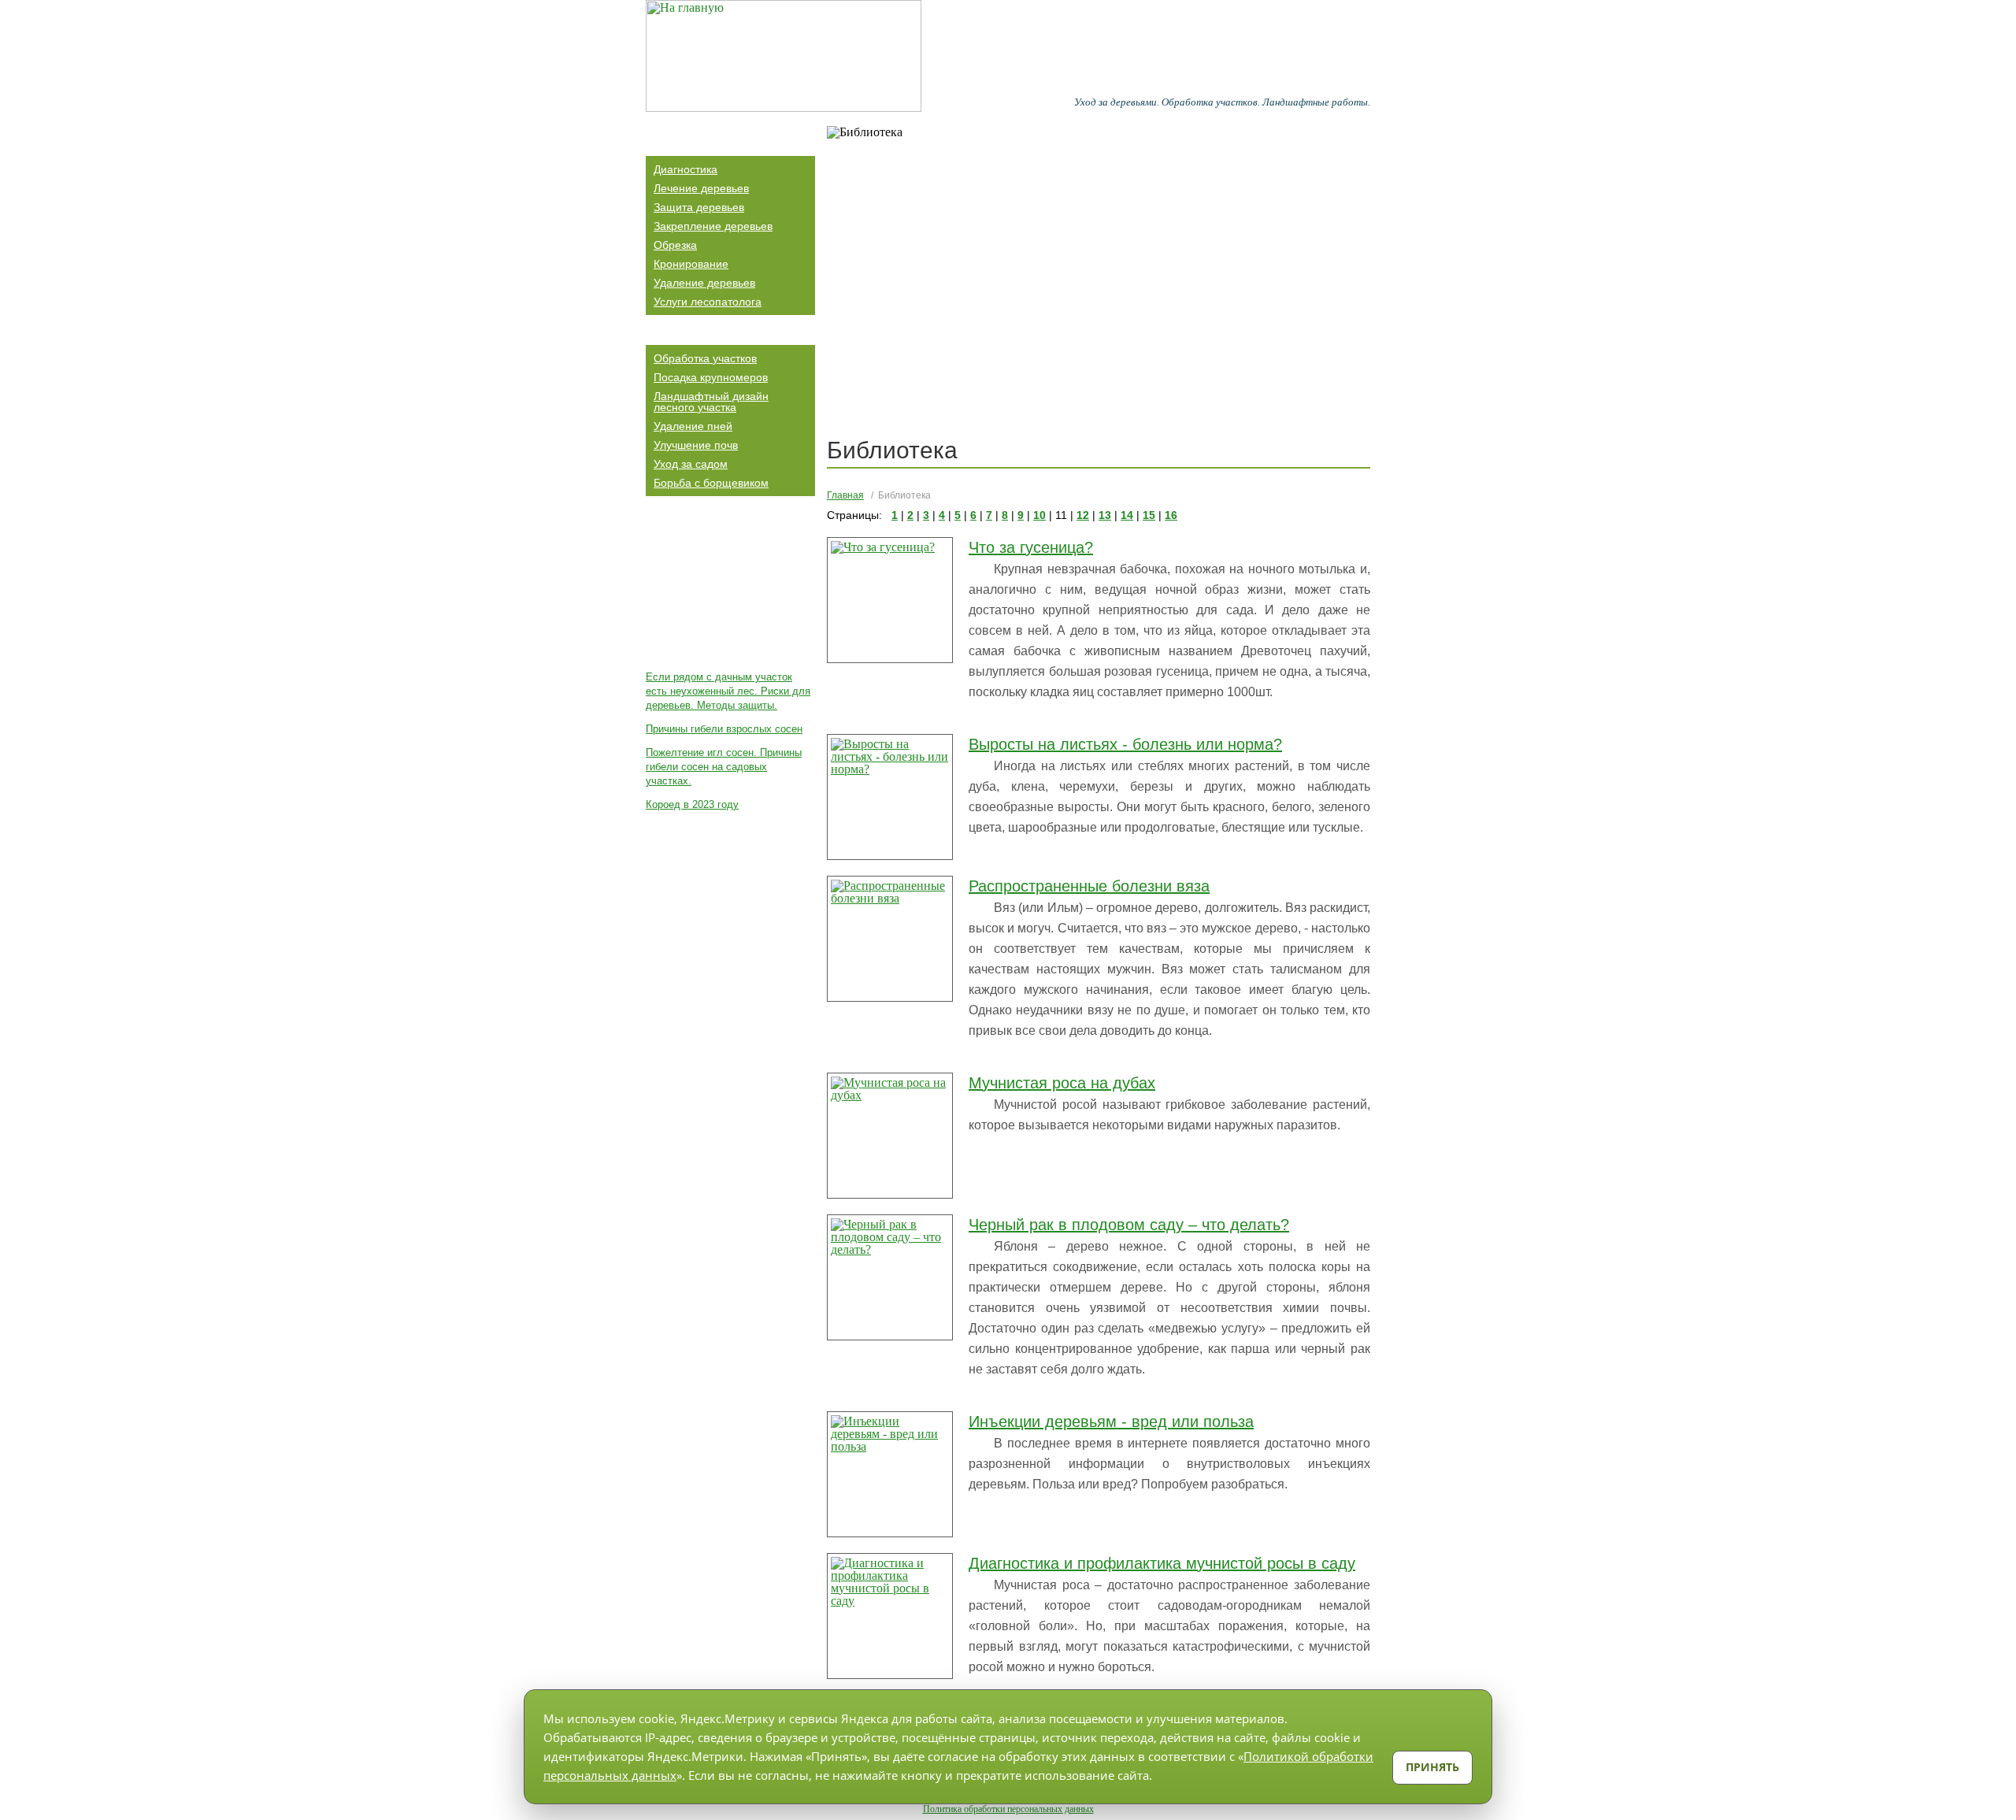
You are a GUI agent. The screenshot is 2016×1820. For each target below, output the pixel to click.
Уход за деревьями (710, 142)
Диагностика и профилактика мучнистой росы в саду (1162, 1563)
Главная (845, 495)
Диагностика (686, 169)
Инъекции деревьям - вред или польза (1111, 1422)
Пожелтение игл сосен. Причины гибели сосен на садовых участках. (724, 767)
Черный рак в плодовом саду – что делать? (1129, 1225)
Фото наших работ (1221, 83)
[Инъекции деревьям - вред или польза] (890, 1474)
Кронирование (691, 264)
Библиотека (1133, 83)
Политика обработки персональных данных (1008, 1809)
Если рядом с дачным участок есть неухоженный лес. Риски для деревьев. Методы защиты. (728, 691)
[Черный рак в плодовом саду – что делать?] (890, 1277)
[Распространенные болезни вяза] (890, 939)
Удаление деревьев (704, 283)
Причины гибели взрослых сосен (724, 729)
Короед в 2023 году (692, 804)
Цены (1292, 83)
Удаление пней (693, 426)
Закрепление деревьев (713, 226)
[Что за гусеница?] (890, 600)
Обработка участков (705, 358)
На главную (1024, 83)
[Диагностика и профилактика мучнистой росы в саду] (890, 1616)
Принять (1432, 1767)
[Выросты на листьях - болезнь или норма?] (890, 797)
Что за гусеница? (1031, 547)
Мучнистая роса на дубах (1062, 1083)
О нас (1078, 83)
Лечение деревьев (701, 188)
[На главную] (784, 56)
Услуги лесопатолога (708, 302)
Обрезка (675, 245)
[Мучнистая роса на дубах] (890, 1136)
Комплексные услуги (716, 331)
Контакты (1341, 83)
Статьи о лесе (695, 512)
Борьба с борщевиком (711, 483)
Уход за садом (691, 464)
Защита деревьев (699, 207)
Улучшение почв (696, 445)
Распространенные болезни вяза (1089, 886)
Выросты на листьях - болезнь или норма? (1125, 744)
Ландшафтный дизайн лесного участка (711, 402)
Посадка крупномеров (711, 377)
